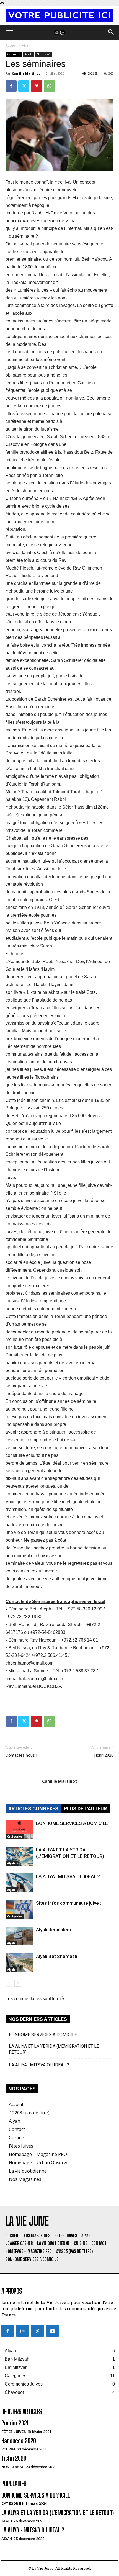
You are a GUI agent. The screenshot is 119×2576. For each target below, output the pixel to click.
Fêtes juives (14, 2432)
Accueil (11, 45)
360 (111, 73)
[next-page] (18, 1983)
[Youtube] (53, 2331)
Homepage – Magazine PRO (38, 2154)
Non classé (43, 54)
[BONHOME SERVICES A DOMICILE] (19, 1830)
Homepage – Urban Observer (40, 2163)
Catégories (14, 54)
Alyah (26, 45)
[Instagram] (22, 2331)
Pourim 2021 (15, 2423)
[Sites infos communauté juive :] (19, 1910)
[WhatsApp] (49, 86)
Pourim (8, 2449)
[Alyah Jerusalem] (19, 1936)
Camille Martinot (26, 73)
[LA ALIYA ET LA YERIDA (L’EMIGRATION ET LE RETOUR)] (19, 1856)
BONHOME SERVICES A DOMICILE (72, 1823)
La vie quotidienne (28, 2171)
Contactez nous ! (21, 1755)
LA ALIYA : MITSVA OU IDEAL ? (68, 1876)
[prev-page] (9, 1983)
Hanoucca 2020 (19, 2441)
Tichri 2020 (104, 1755)
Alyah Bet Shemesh (57, 1956)
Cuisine (16, 2138)
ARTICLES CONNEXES (33, 1809)
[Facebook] (11, 86)
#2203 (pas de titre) (29, 2113)
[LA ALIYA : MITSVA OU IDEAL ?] (19, 1883)
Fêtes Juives (21, 2146)
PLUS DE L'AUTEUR (85, 1809)
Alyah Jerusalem (54, 1930)
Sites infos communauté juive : (68, 1903)
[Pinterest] (37, 86)
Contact (17, 2129)
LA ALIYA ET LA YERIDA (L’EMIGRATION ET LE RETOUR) (54, 2049)
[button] (9, 32)
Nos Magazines (25, 2179)
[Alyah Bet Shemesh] (19, 1963)
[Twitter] (24, 86)
